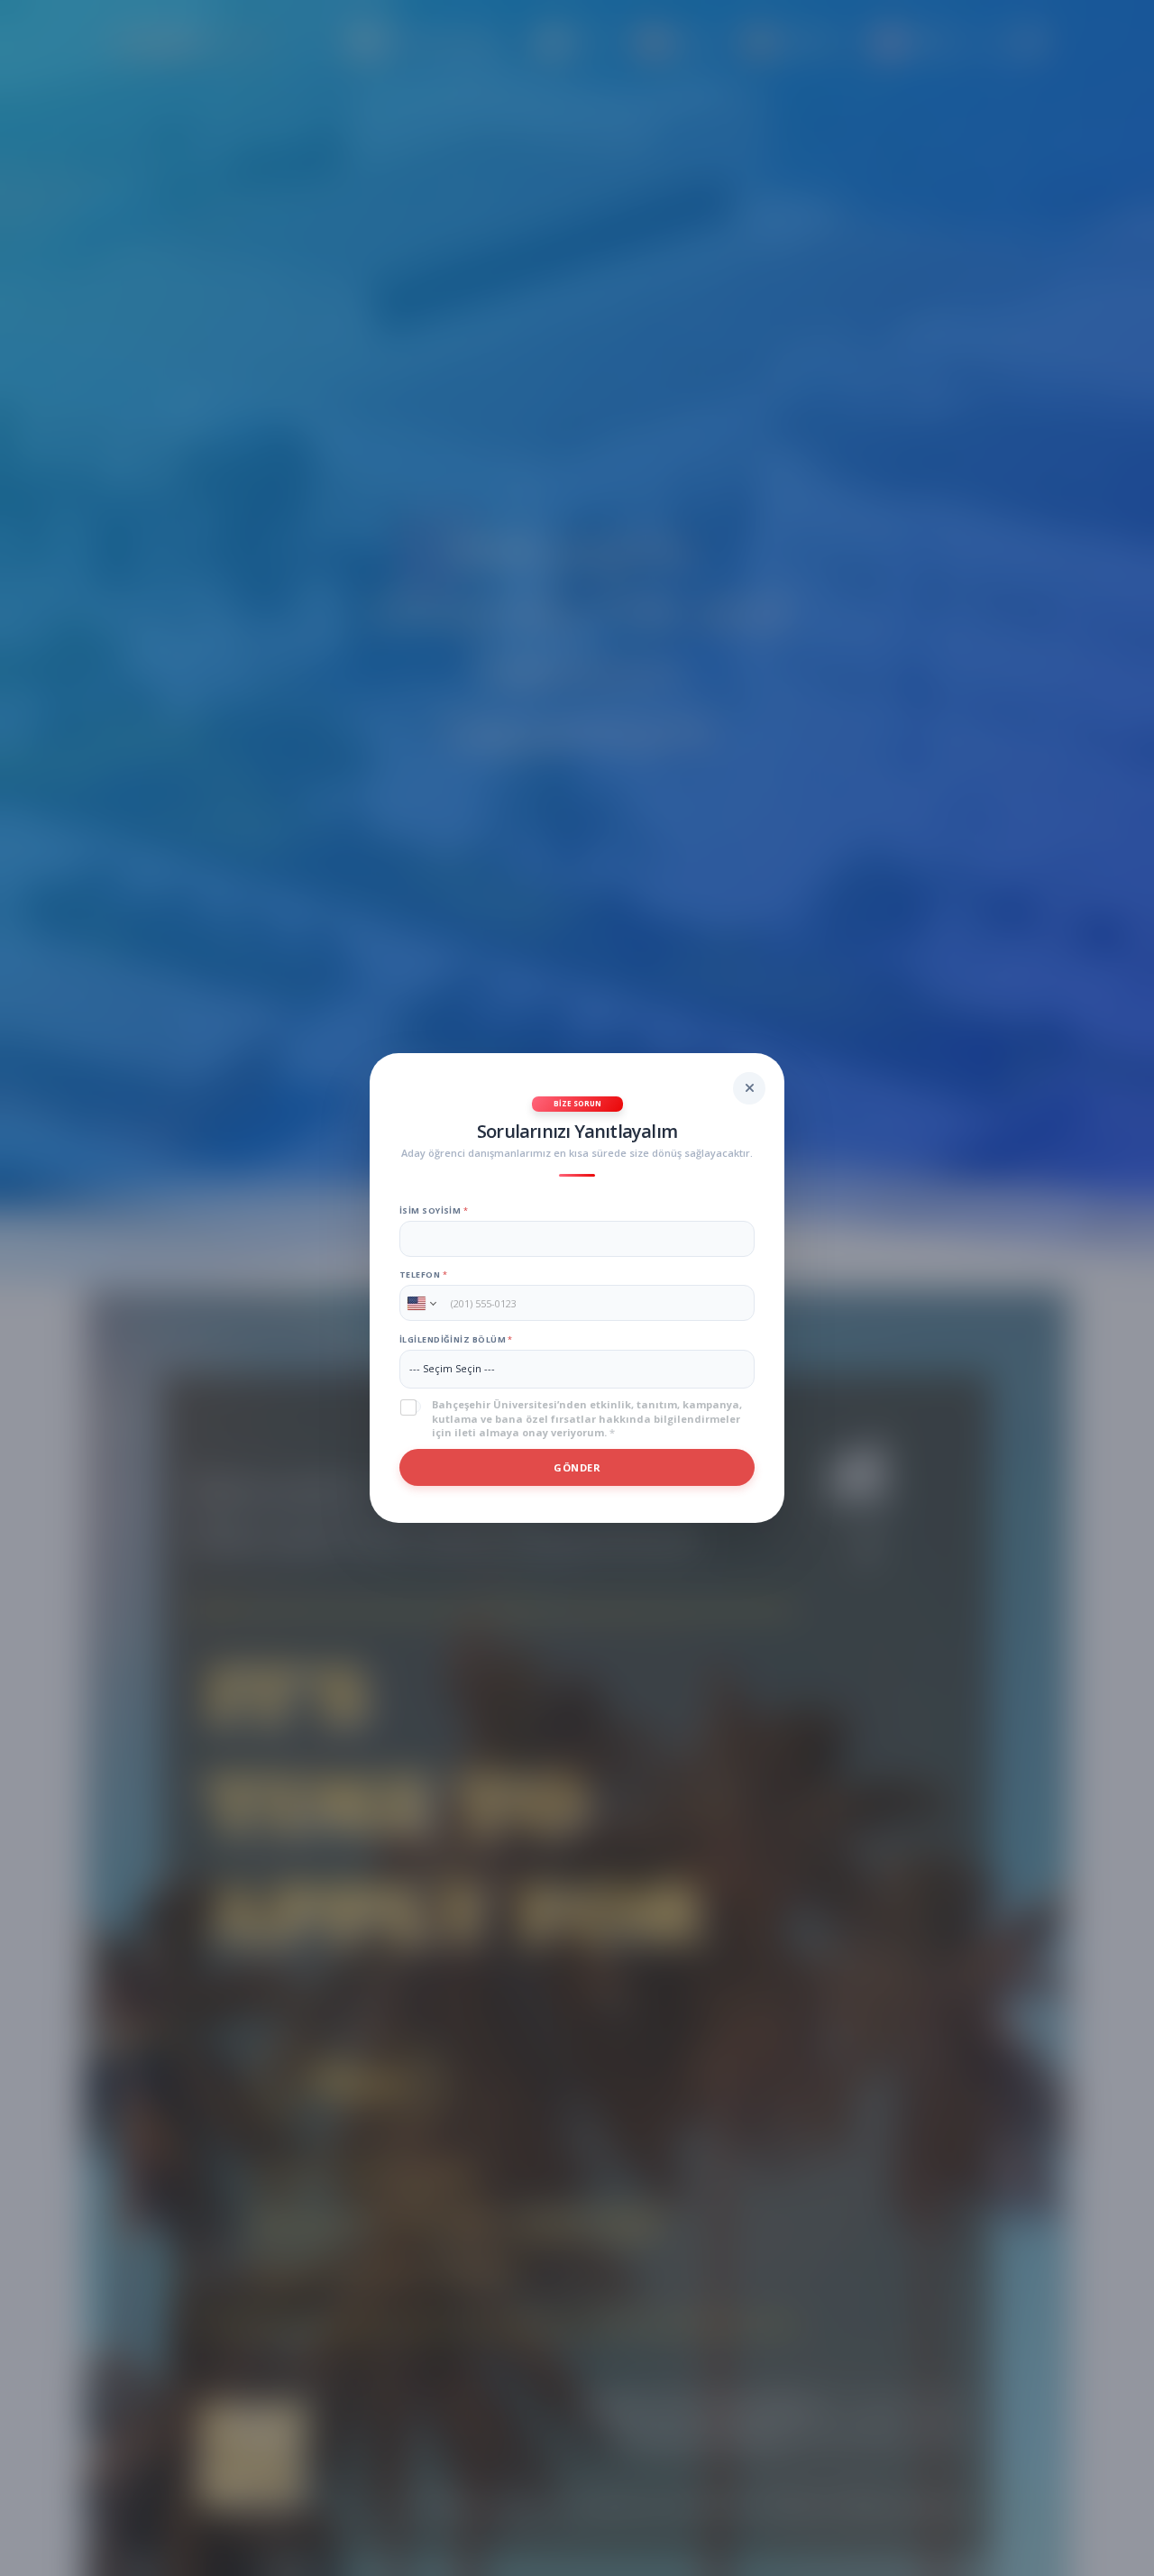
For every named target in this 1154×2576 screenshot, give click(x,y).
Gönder (577, 1467)
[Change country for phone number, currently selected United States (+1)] (421, 1303)
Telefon (423, 1274)
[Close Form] (749, 1088)
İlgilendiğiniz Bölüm (456, 1339)
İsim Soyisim (434, 1210)
